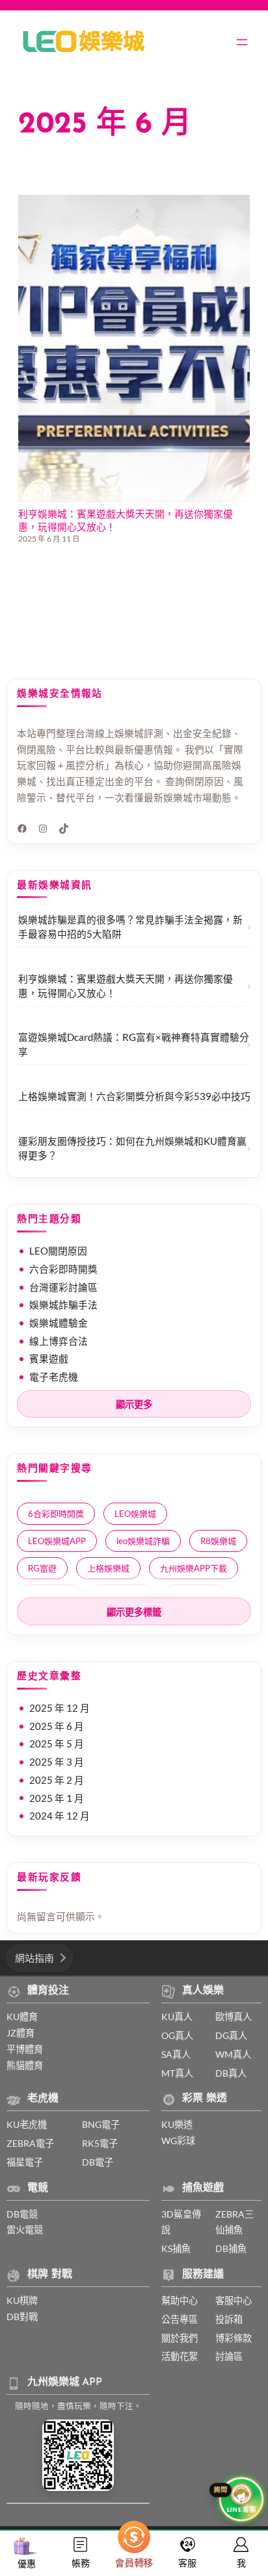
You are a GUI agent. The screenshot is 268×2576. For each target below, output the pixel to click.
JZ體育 (20, 2033)
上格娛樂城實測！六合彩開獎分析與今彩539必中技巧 (134, 1096)
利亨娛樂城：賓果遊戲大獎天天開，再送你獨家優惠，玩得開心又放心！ (126, 520)
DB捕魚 (231, 2248)
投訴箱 (229, 2319)
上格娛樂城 (108, 1568)
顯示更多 (134, 1405)
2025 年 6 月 (57, 1726)
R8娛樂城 (218, 1541)
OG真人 (177, 2035)
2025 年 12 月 (60, 1708)
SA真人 (176, 2054)
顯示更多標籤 (134, 1612)
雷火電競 (25, 2230)
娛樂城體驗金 (59, 1323)
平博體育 (25, 2049)
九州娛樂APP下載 (194, 1568)
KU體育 (22, 2017)
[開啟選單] (242, 42)
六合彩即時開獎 (63, 1269)
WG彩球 (178, 2141)
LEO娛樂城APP (57, 1541)
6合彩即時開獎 (56, 1514)
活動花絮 (180, 2356)
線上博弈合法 (59, 1341)
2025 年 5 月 (57, 1744)
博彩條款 (234, 2338)
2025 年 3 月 (57, 1762)
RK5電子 (100, 2143)
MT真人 (177, 2073)
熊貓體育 (25, 2065)
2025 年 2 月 (57, 1780)
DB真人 (231, 2073)
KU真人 (177, 2017)
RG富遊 (42, 1568)
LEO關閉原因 (58, 1251)
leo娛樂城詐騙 (143, 1541)
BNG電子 (101, 2124)
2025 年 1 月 (57, 1798)
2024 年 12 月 (60, 1816)
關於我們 (180, 2338)
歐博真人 (234, 2017)
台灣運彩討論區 (63, 1287)
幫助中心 (180, 2300)
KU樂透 (177, 2124)
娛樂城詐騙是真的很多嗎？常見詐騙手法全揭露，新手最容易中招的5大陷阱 (130, 927)
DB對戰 (22, 2317)
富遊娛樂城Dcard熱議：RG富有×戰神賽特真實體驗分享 (134, 1044)
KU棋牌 (22, 2300)
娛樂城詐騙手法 (63, 1305)
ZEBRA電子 (30, 2143)
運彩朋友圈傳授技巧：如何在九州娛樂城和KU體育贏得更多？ (132, 1148)
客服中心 (234, 2300)
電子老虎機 (54, 1377)
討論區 (229, 2356)
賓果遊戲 (49, 1358)
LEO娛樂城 (135, 1514)
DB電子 (98, 2162)
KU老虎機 (27, 2124)
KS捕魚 (176, 2248)
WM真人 (233, 2054)
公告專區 (180, 2319)
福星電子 (25, 2162)
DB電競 (22, 2214)
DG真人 (231, 2035)
